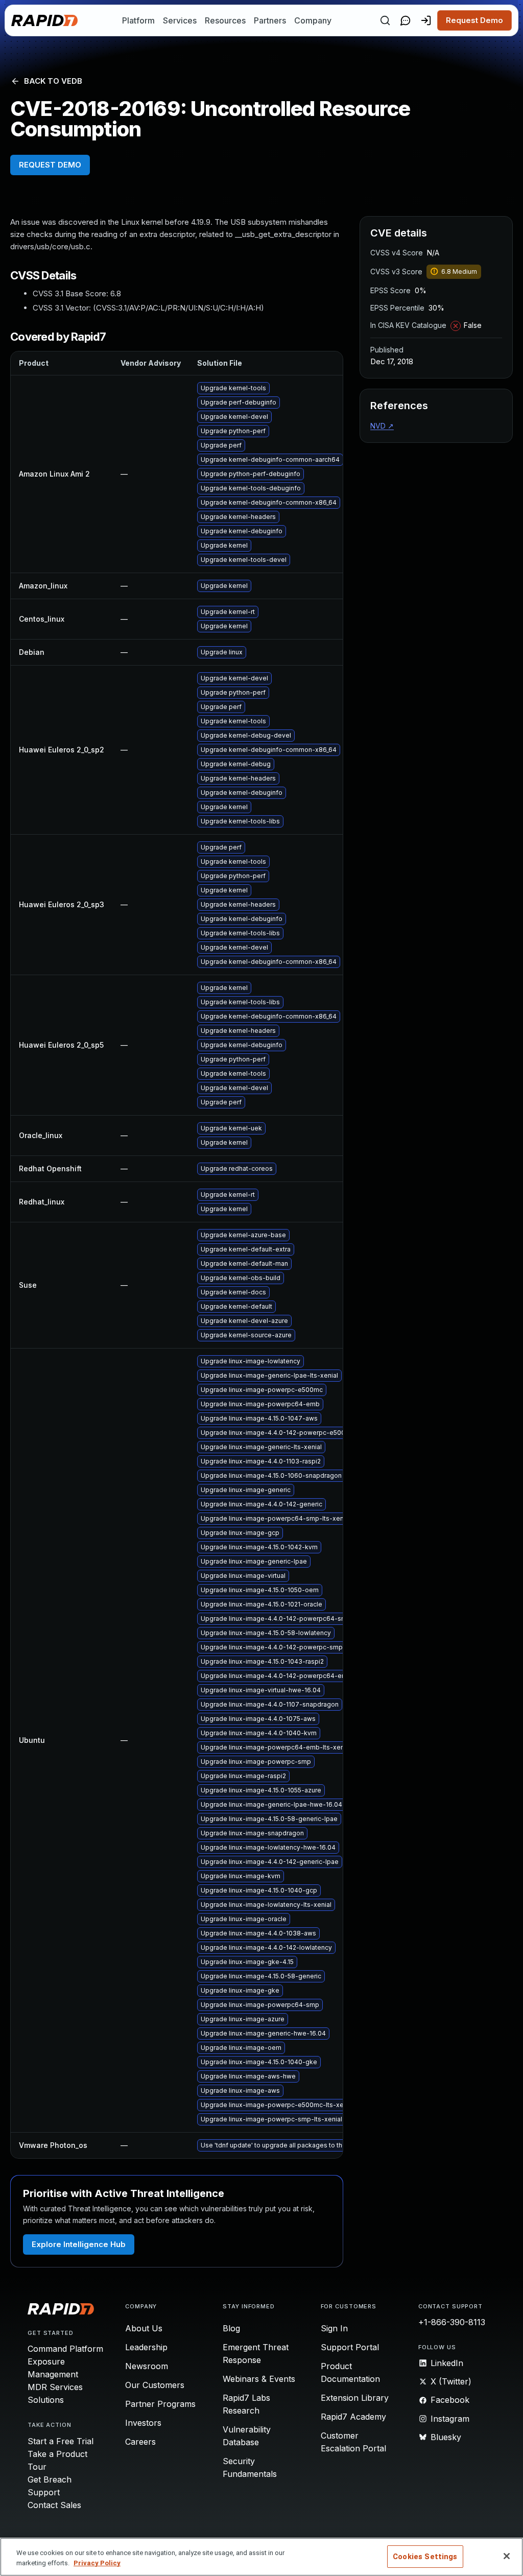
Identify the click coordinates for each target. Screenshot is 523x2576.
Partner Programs (160, 2404)
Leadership (146, 2347)
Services (180, 20)
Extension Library (355, 2398)
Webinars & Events (259, 2379)
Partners (270, 20)
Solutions (46, 2400)
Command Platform (65, 2349)
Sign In (334, 2328)
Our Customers (155, 2385)
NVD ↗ (382, 426)
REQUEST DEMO (50, 165)
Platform (138, 20)
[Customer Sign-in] (426, 20)
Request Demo (474, 20)
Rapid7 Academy (353, 2417)
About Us (144, 2328)
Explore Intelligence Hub (79, 2244)
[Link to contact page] (406, 20)
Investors (143, 2423)
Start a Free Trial (61, 2441)
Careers (140, 2442)
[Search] (385, 20)
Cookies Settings (425, 2557)
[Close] (507, 2556)
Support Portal (350, 2347)
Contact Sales (54, 2505)
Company (313, 20)
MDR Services (55, 2387)
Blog (231, 2328)
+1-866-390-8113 (452, 2322)
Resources (225, 20)
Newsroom (147, 2366)
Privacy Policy (97, 2563)
